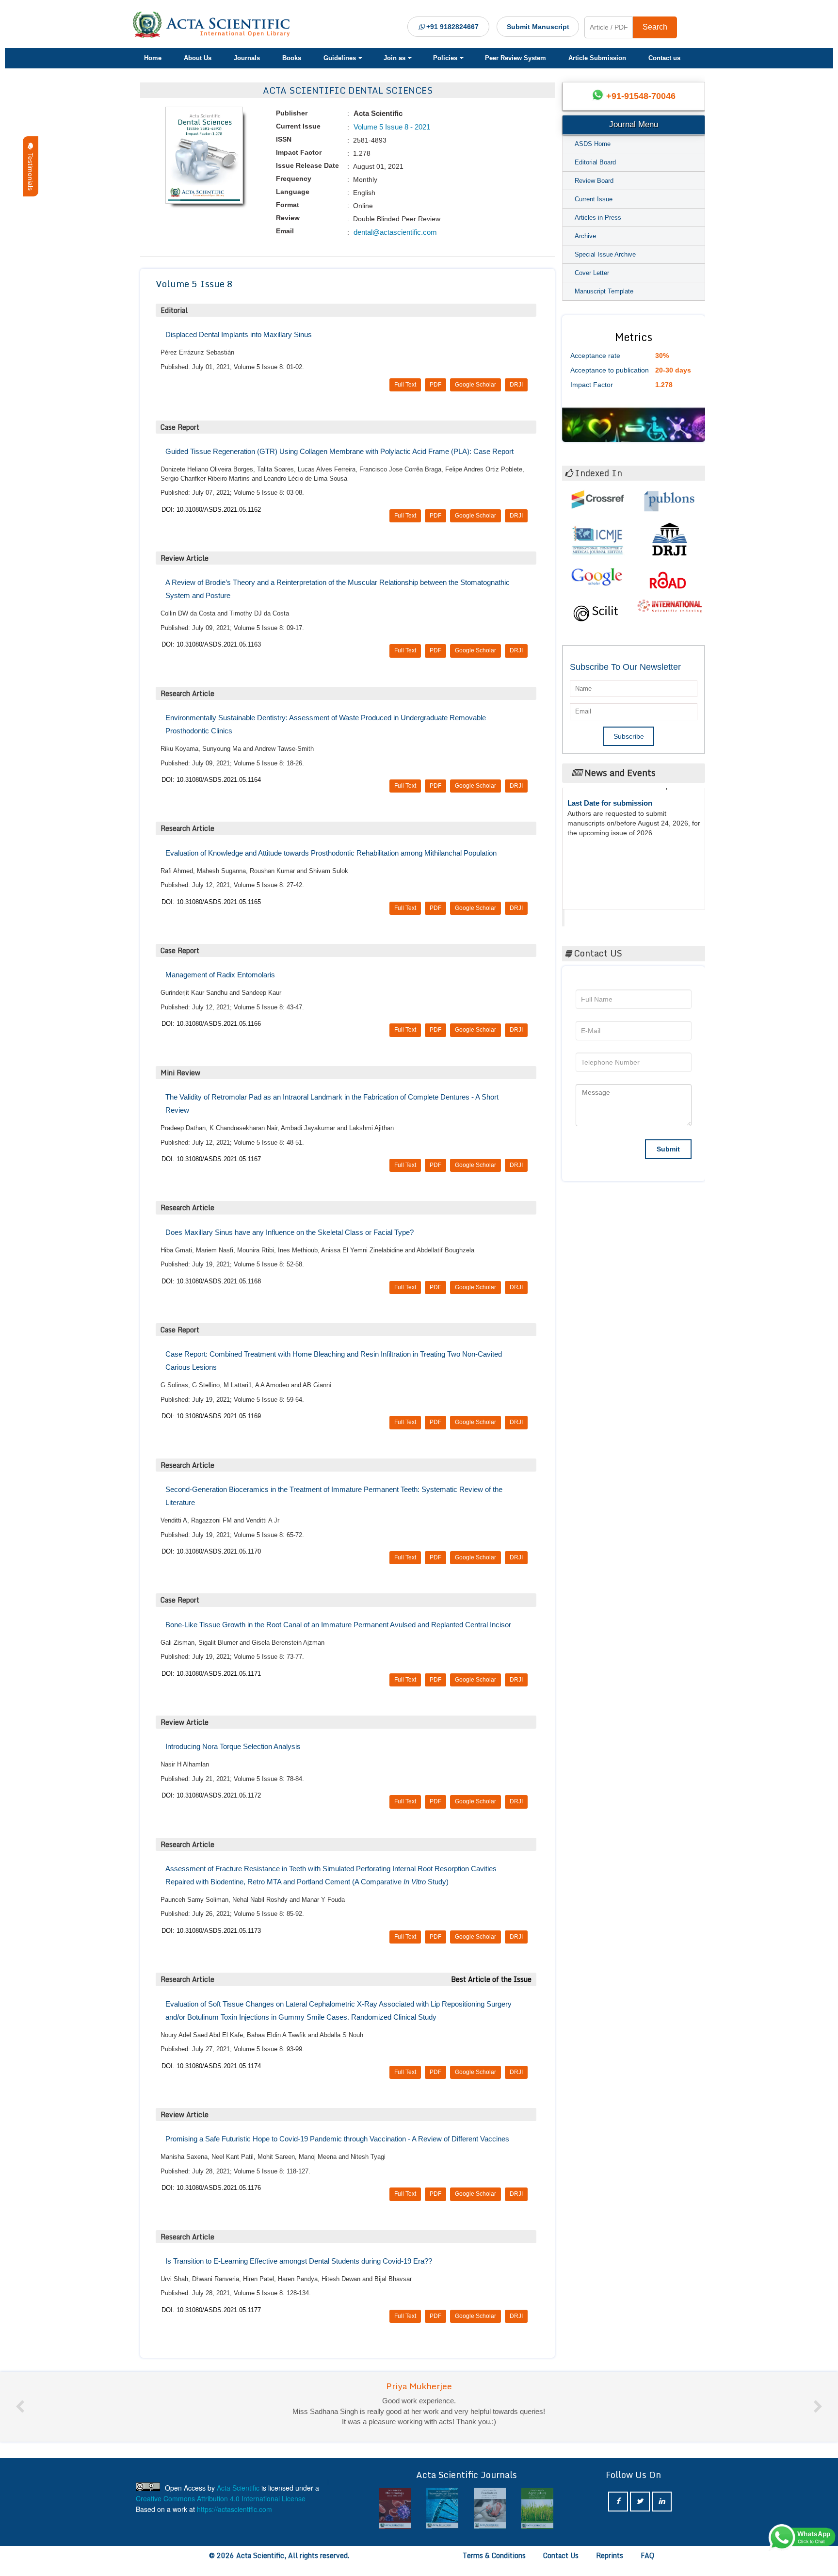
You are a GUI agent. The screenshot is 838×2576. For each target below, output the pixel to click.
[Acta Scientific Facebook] (618, 2512)
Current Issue (594, 199)
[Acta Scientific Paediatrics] (442, 2519)
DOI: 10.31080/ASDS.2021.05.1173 (211, 1931)
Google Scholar (475, 385)
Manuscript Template (604, 291)
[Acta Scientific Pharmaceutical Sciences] (395, 2519)
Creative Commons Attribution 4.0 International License (221, 2509)
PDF (435, 385)
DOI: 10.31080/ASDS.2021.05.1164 (211, 780)
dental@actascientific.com (394, 232)
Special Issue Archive (605, 254)
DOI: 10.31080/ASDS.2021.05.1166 (211, 1024)
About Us (198, 58)
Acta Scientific (602, 915)
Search (655, 27)
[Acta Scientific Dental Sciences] (537, 2519)
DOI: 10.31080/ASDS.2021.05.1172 (211, 1795)
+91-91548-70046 (641, 96)
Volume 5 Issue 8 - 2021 (391, 127)
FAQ (647, 2566)
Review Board (594, 181)
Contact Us (561, 2566)
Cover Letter (592, 273)
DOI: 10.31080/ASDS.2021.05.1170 (211, 1551)
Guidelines (340, 58)
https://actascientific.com (234, 2519)
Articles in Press (598, 218)
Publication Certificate (605, 825)
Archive (585, 236)
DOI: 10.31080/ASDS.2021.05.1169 (211, 1416)
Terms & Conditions (494, 2566)
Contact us (664, 58)
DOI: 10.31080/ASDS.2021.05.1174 (211, 2066)
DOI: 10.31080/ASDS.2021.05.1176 (211, 2188)
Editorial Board (595, 162)
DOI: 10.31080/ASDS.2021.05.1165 (211, 902)
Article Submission (597, 58)
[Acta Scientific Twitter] (640, 2512)
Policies (445, 58)
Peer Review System (516, 58)
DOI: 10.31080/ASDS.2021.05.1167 (211, 1159)
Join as (395, 58)
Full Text (405, 385)
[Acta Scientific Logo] (215, 25)
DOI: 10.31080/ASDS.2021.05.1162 (211, 510)
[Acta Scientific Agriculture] (490, 2519)
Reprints (610, 2566)
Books (292, 58)
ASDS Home (593, 144)
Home (153, 58)
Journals (247, 58)
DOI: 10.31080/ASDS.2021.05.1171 (211, 1674)
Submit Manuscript (538, 27)
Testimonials (31, 170)
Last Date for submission (610, 862)
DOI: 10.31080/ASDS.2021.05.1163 (211, 644)
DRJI (516, 385)
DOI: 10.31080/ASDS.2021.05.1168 (211, 1281)
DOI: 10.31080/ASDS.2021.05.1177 (211, 2310)
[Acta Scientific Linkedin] (662, 2512)
